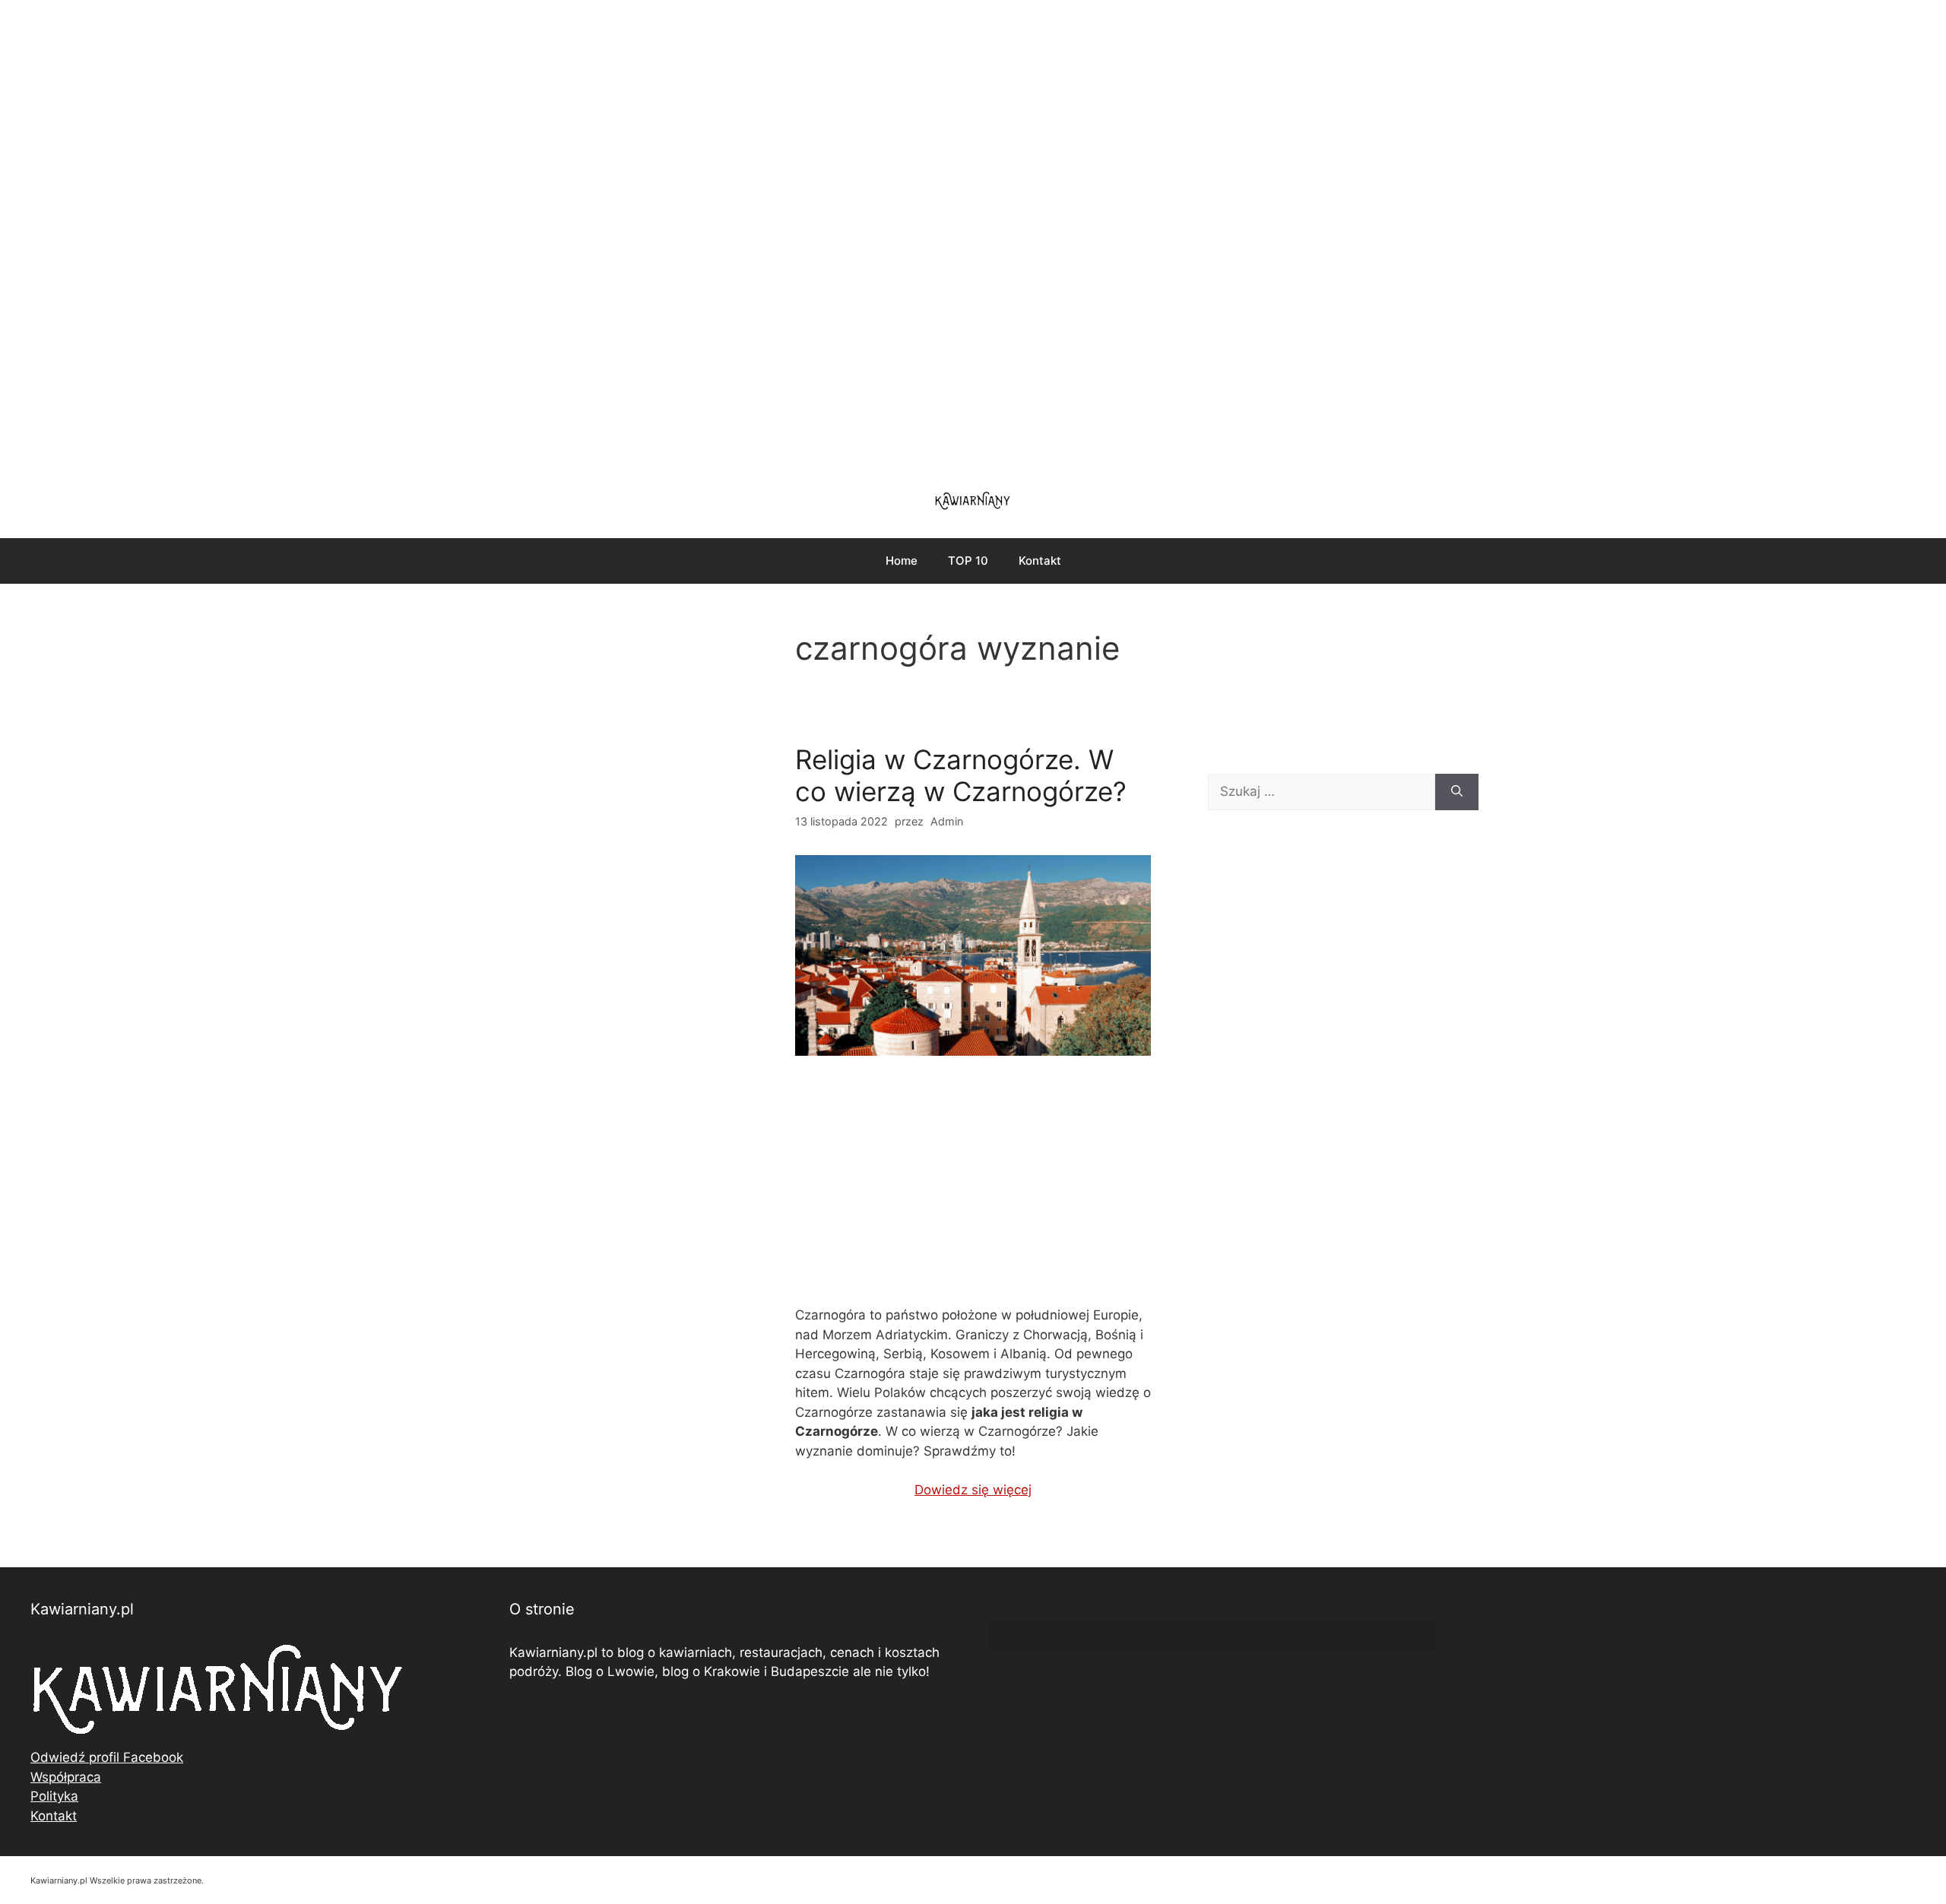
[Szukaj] (1457, 792)
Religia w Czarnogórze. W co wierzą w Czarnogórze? (961, 775)
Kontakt (1040, 561)
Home (902, 561)
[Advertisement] (973, 236)
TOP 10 (968, 561)
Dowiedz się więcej (973, 1490)
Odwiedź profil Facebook (107, 1757)
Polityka (54, 1796)
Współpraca (66, 1777)
